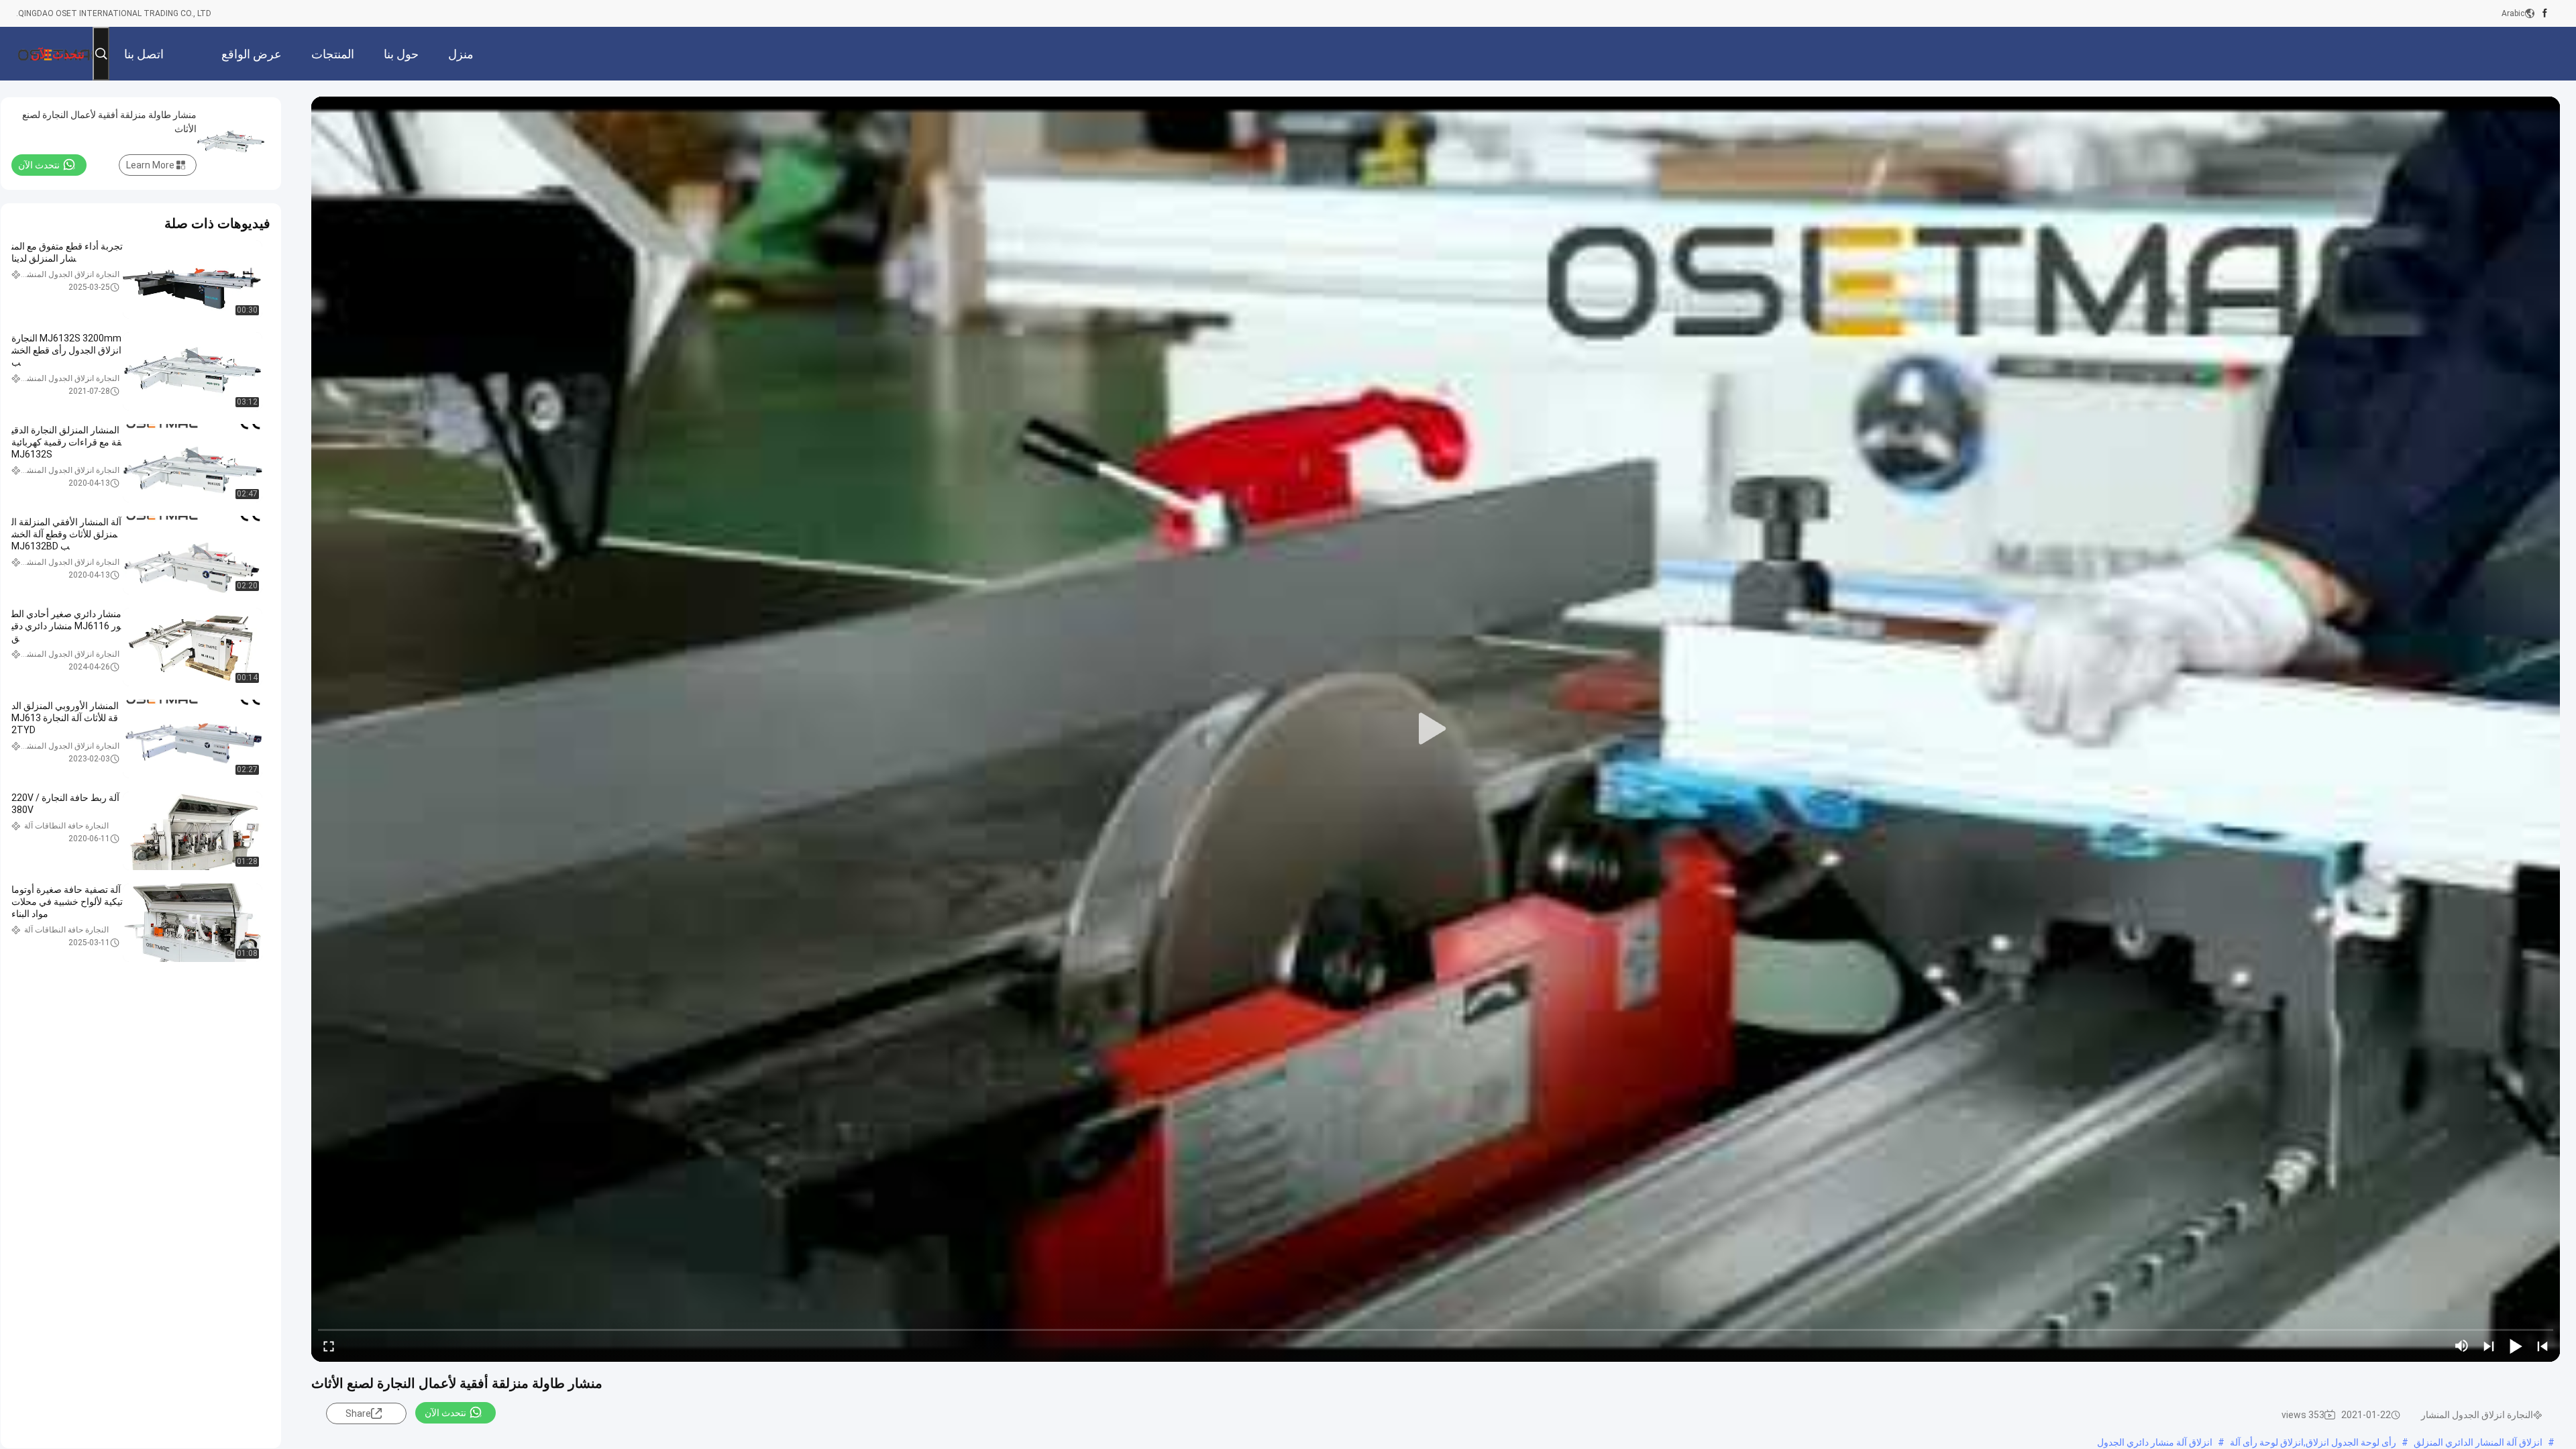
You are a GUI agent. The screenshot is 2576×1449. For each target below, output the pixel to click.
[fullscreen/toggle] (329, 1346)
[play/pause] (2516, 1346)
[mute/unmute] (2462, 1346)
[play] (1436, 729)
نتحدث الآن (445, 1413)
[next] (2489, 1346)
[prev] (2542, 1346)
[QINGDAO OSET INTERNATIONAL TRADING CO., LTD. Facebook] (2545, 13)
